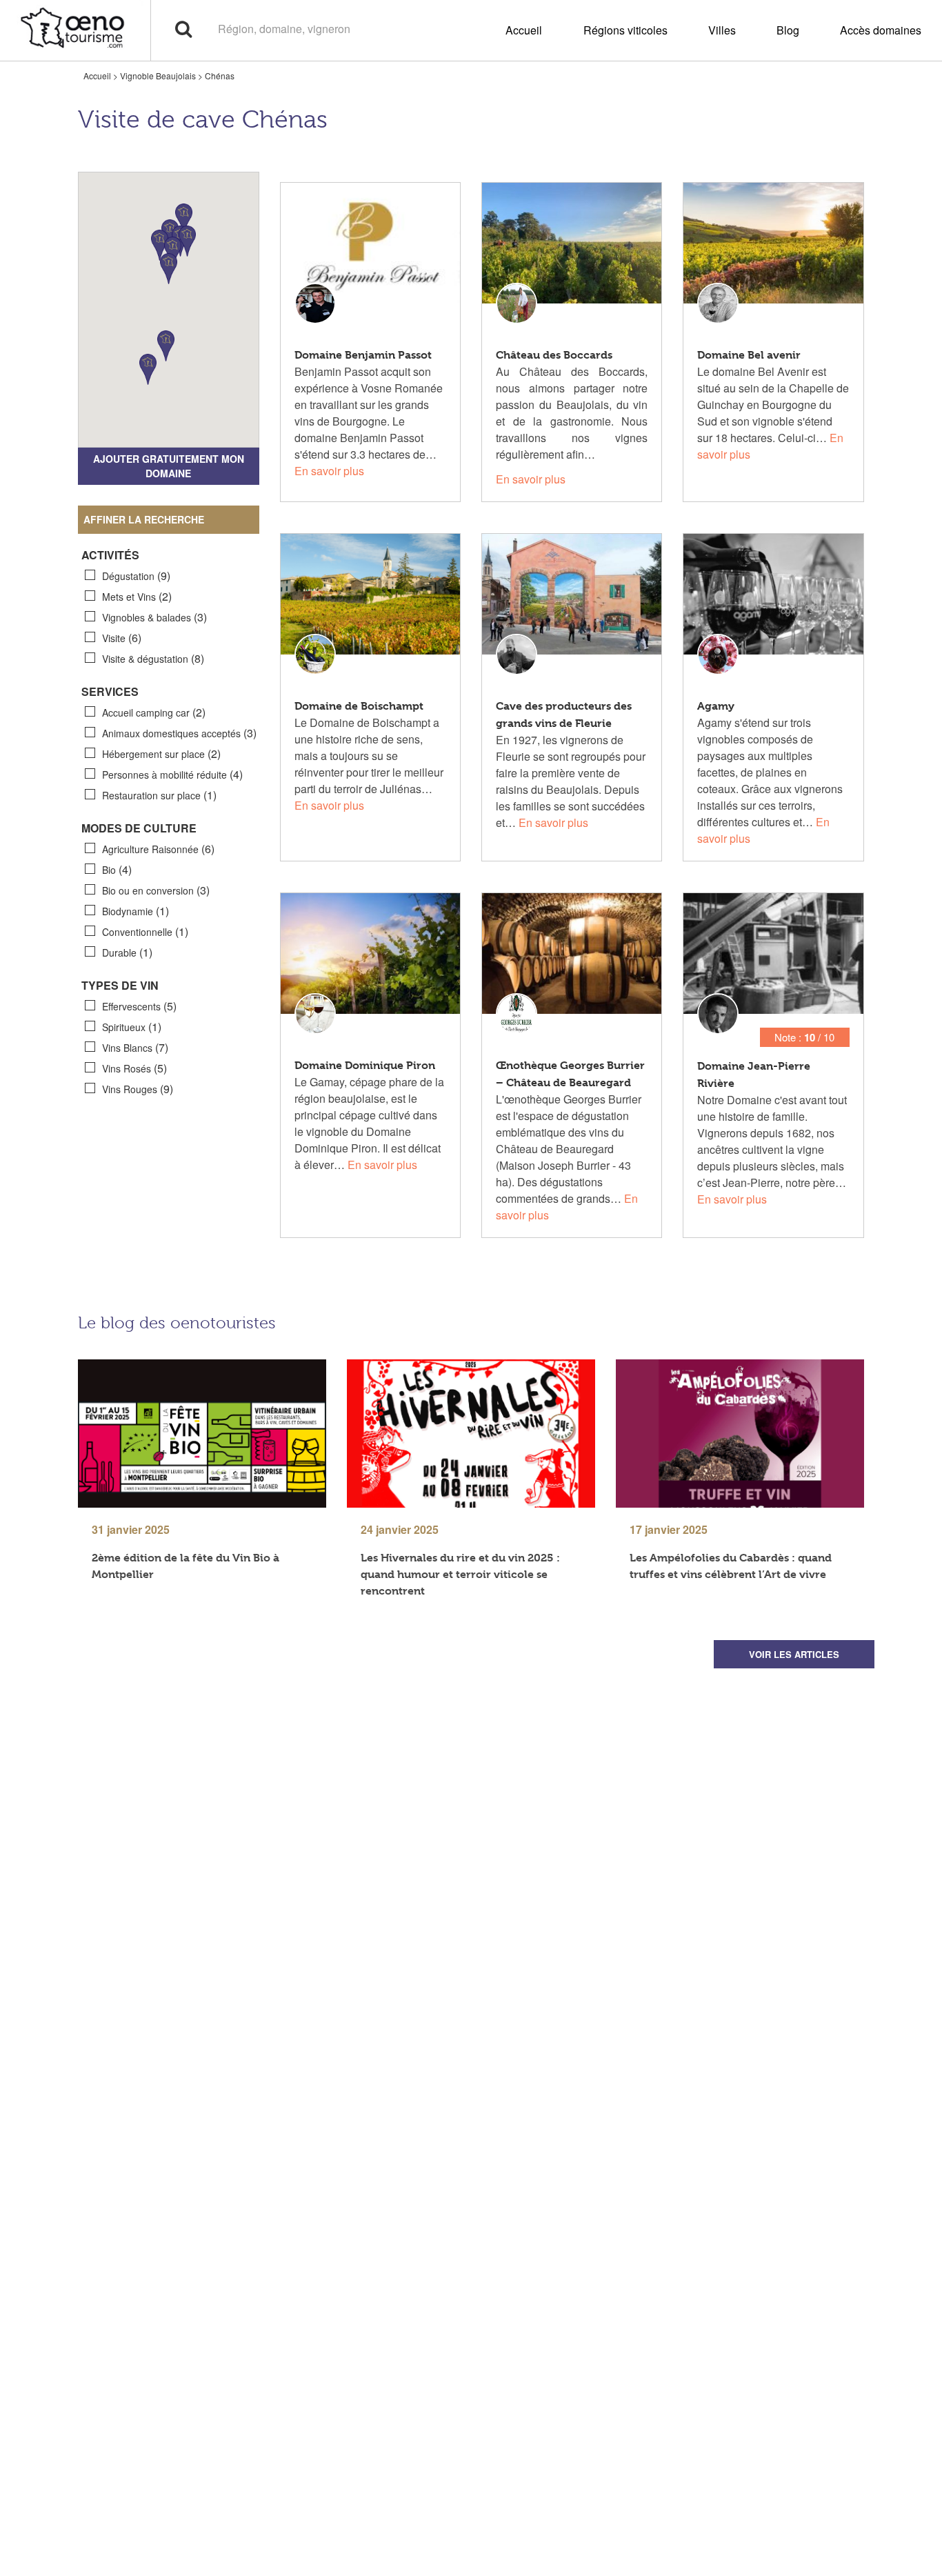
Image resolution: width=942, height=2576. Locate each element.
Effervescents (139, 1006)
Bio (117, 869)
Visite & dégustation (153, 658)
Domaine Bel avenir (749, 355)
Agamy (716, 706)
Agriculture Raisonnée (158, 849)
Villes (722, 30)
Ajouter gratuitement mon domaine (169, 466)
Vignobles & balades (154, 617)
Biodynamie (136, 911)
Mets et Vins (137, 596)
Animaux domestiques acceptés (179, 733)
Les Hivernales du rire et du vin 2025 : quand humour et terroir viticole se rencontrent (460, 1574)
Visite (122, 638)
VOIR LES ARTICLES (794, 1654)
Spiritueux (132, 1027)
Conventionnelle (145, 931)
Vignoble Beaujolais (158, 76)
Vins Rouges (138, 1089)
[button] (160, 245)
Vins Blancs (135, 1047)
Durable (127, 952)
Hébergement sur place (161, 753)
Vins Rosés (134, 1068)
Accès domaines (881, 30)
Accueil (524, 30)
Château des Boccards (554, 355)
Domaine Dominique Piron (365, 1065)
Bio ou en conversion (156, 890)
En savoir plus (329, 471)
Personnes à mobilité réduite (172, 774)
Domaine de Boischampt (359, 706)
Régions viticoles (625, 30)
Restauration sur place (159, 795)
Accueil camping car (154, 712)
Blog (788, 30)
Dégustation (136, 576)
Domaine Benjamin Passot (363, 355)
